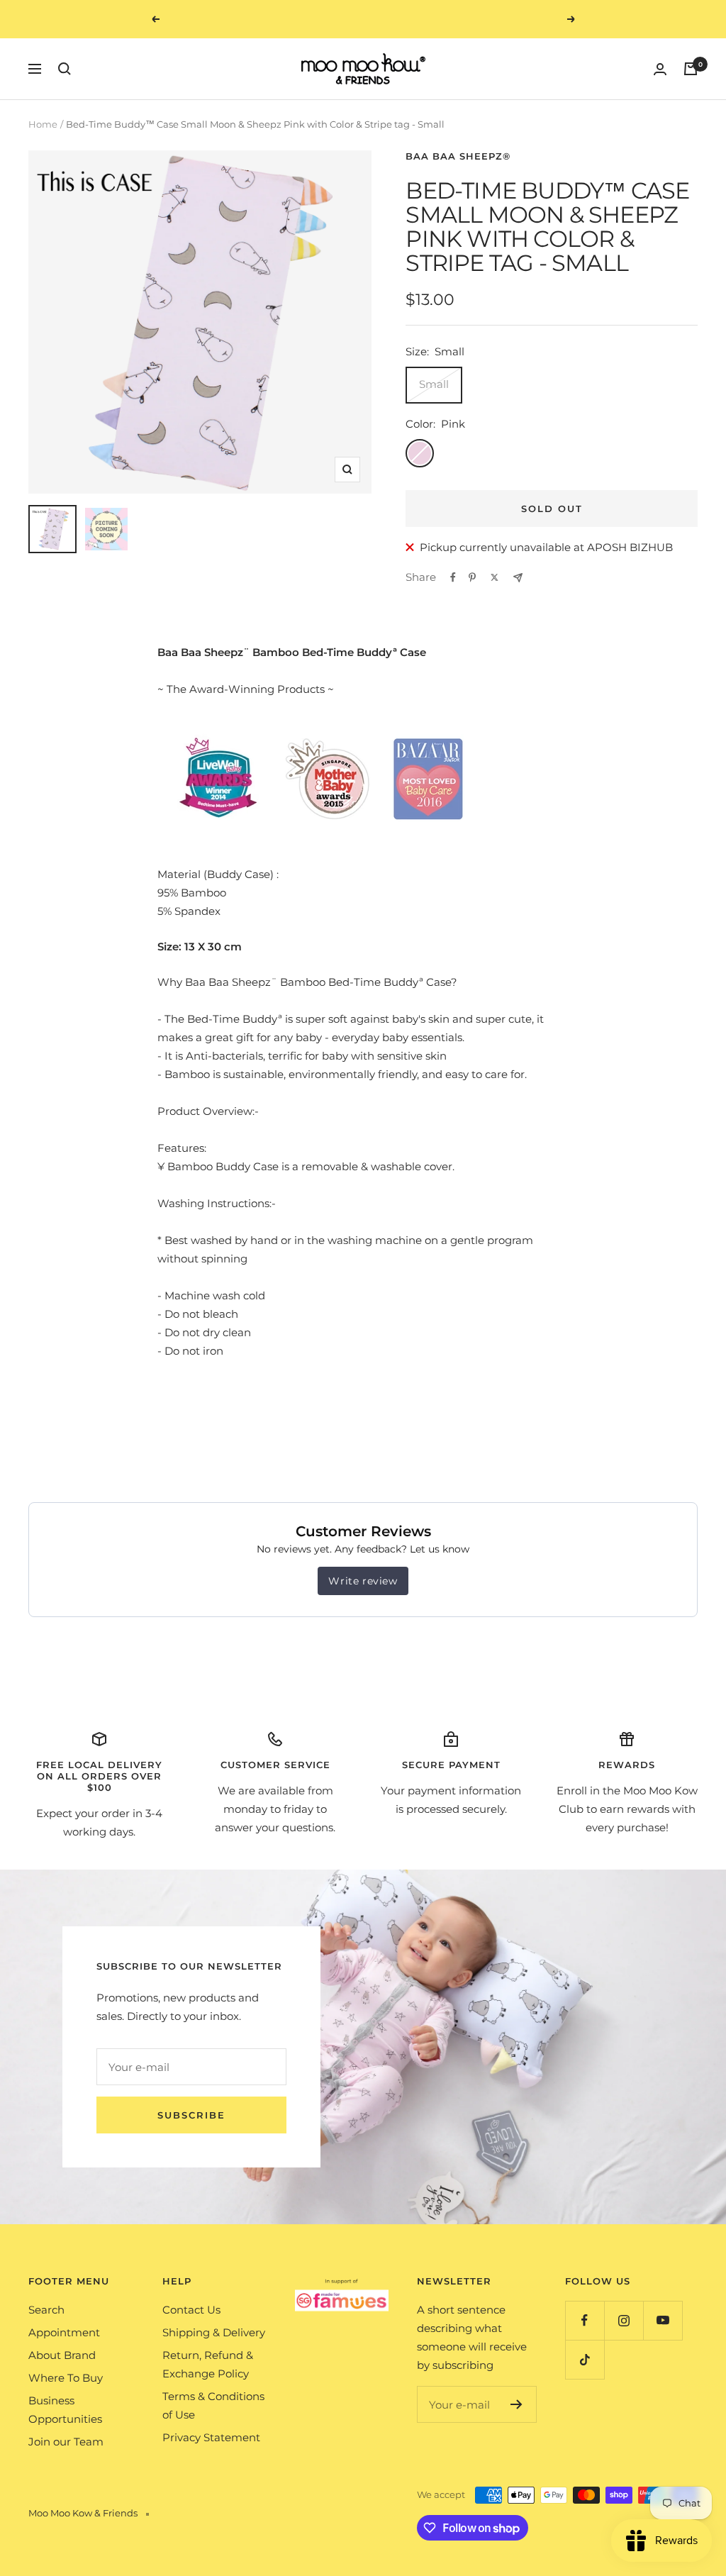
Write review (363, 1581)
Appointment (64, 2332)
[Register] (516, 2404)
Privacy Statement (211, 2437)
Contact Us (191, 2310)
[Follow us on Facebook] (585, 2320)
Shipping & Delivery (214, 2332)
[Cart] (691, 69)
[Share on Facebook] (453, 577)
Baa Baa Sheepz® (458, 156)
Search (46, 2310)
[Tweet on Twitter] (495, 577)
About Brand (62, 2355)
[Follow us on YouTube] (663, 2320)
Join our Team (66, 2442)
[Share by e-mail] (518, 578)
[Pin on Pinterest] (472, 577)
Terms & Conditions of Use (213, 2405)
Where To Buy (66, 2378)
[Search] (65, 69)
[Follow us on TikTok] (585, 2359)
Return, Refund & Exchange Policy (208, 2364)
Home (43, 124)
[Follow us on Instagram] (624, 2320)
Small (434, 384)
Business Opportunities (65, 2410)
